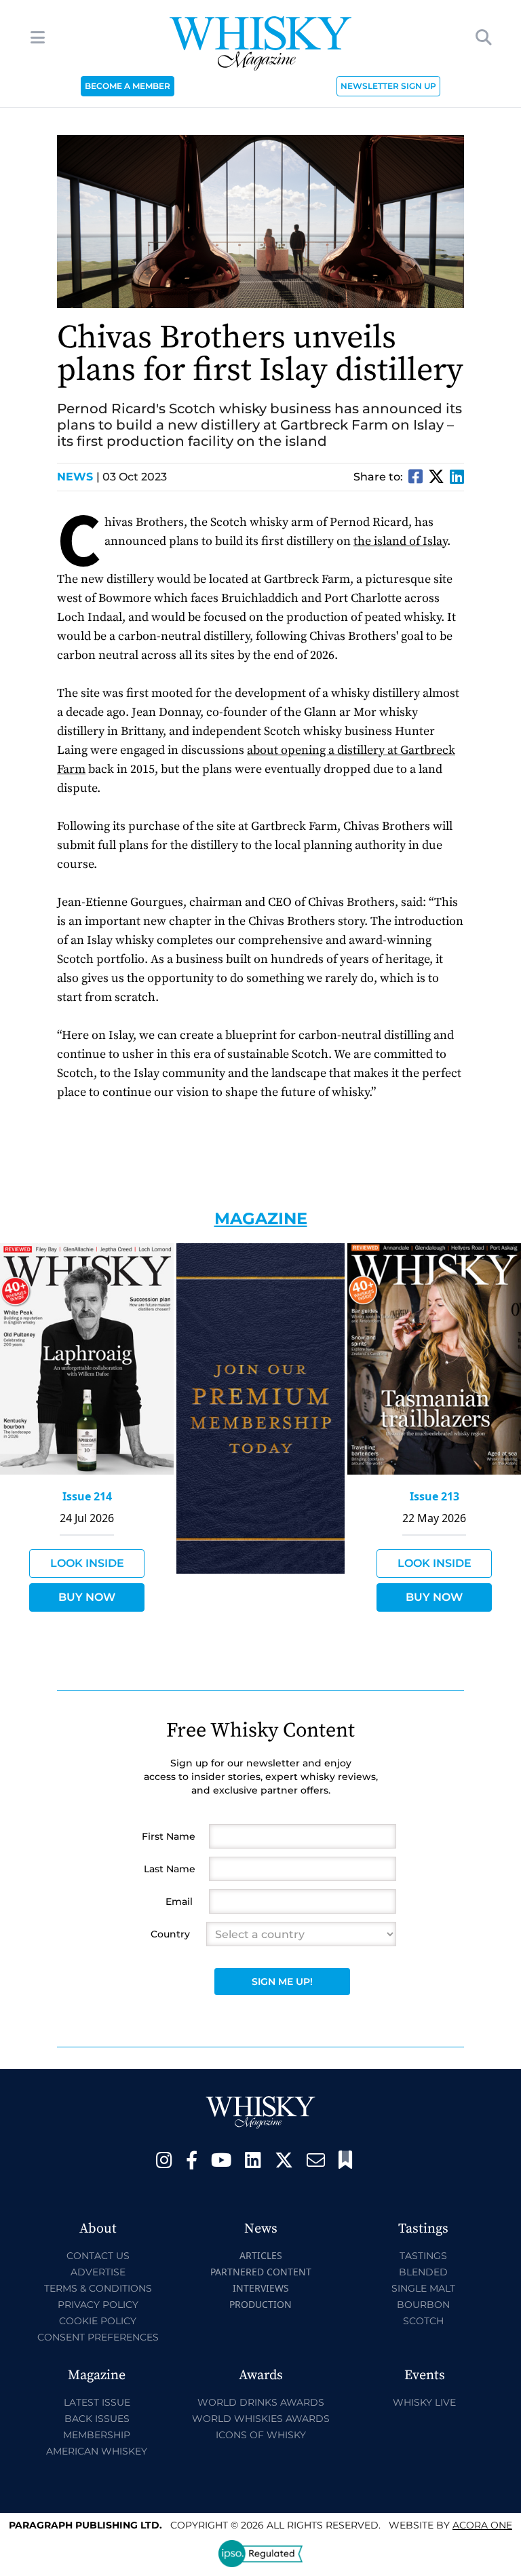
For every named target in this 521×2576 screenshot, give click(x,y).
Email (179, 1901)
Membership (97, 2435)
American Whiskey (97, 2451)
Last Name (170, 1869)
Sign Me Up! (282, 1982)
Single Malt (423, 2288)
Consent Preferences (98, 2337)
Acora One (482, 2525)
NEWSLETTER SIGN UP (388, 86)
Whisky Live (424, 2402)
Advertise (98, 2272)
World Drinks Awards (261, 2402)
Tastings (423, 2256)
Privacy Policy (98, 2305)
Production (260, 2304)
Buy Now (87, 1597)
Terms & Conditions (98, 2288)
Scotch (423, 2321)
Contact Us (98, 2256)
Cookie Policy (98, 2321)
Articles (261, 2255)
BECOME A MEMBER (128, 86)
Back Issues (97, 2419)
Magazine (261, 1218)
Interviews (261, 2288)
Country (170, 1934)
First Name (169, 1836)
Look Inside (87, 1563)
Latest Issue (97, 2402)
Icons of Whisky (261, 2435)
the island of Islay (400, 541)
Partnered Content (261, 2272)
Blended (423, 2272)
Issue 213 (435, 1496)
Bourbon (423, 2305)
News (78, 477)
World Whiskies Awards (261, 2419)
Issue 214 (87, 1496)
